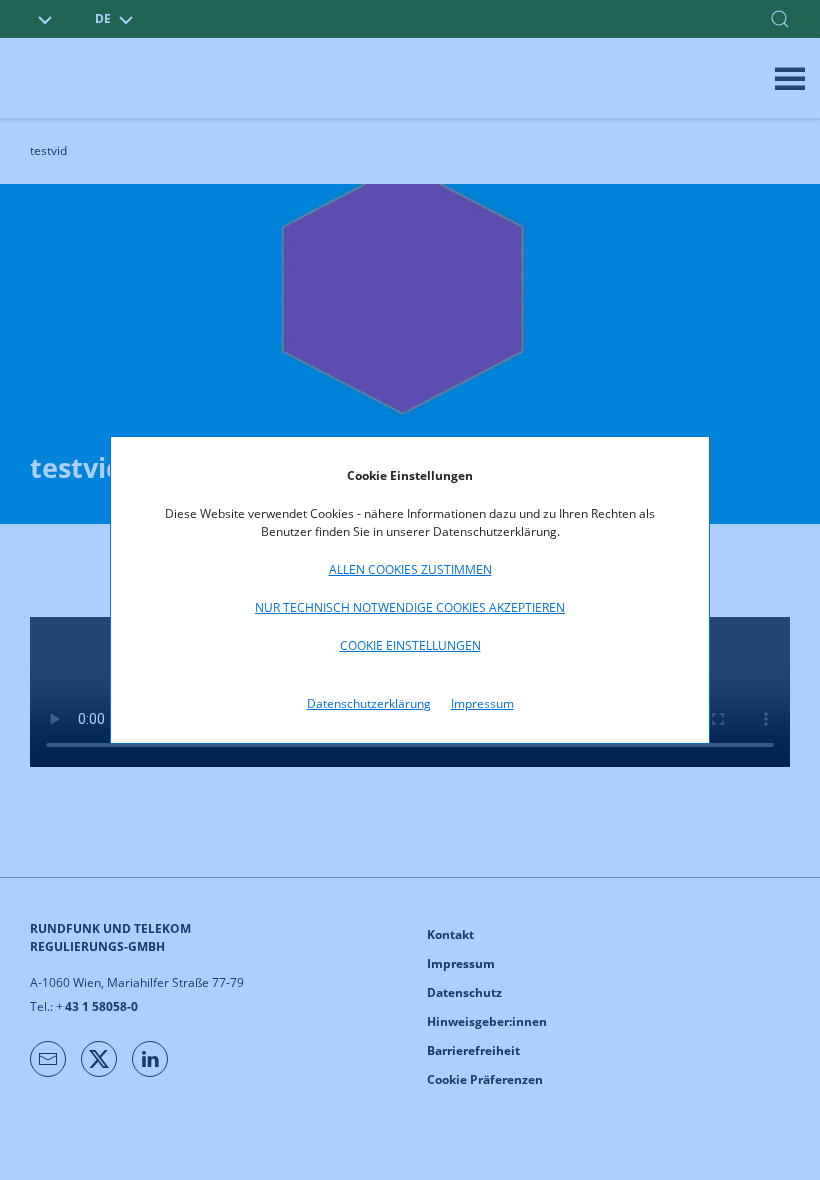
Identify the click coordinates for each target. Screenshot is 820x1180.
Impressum (482, 703)
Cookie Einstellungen (410, 645)
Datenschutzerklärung (369, 703)
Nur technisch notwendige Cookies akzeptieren (410, 607)
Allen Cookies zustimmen (410, 569)
